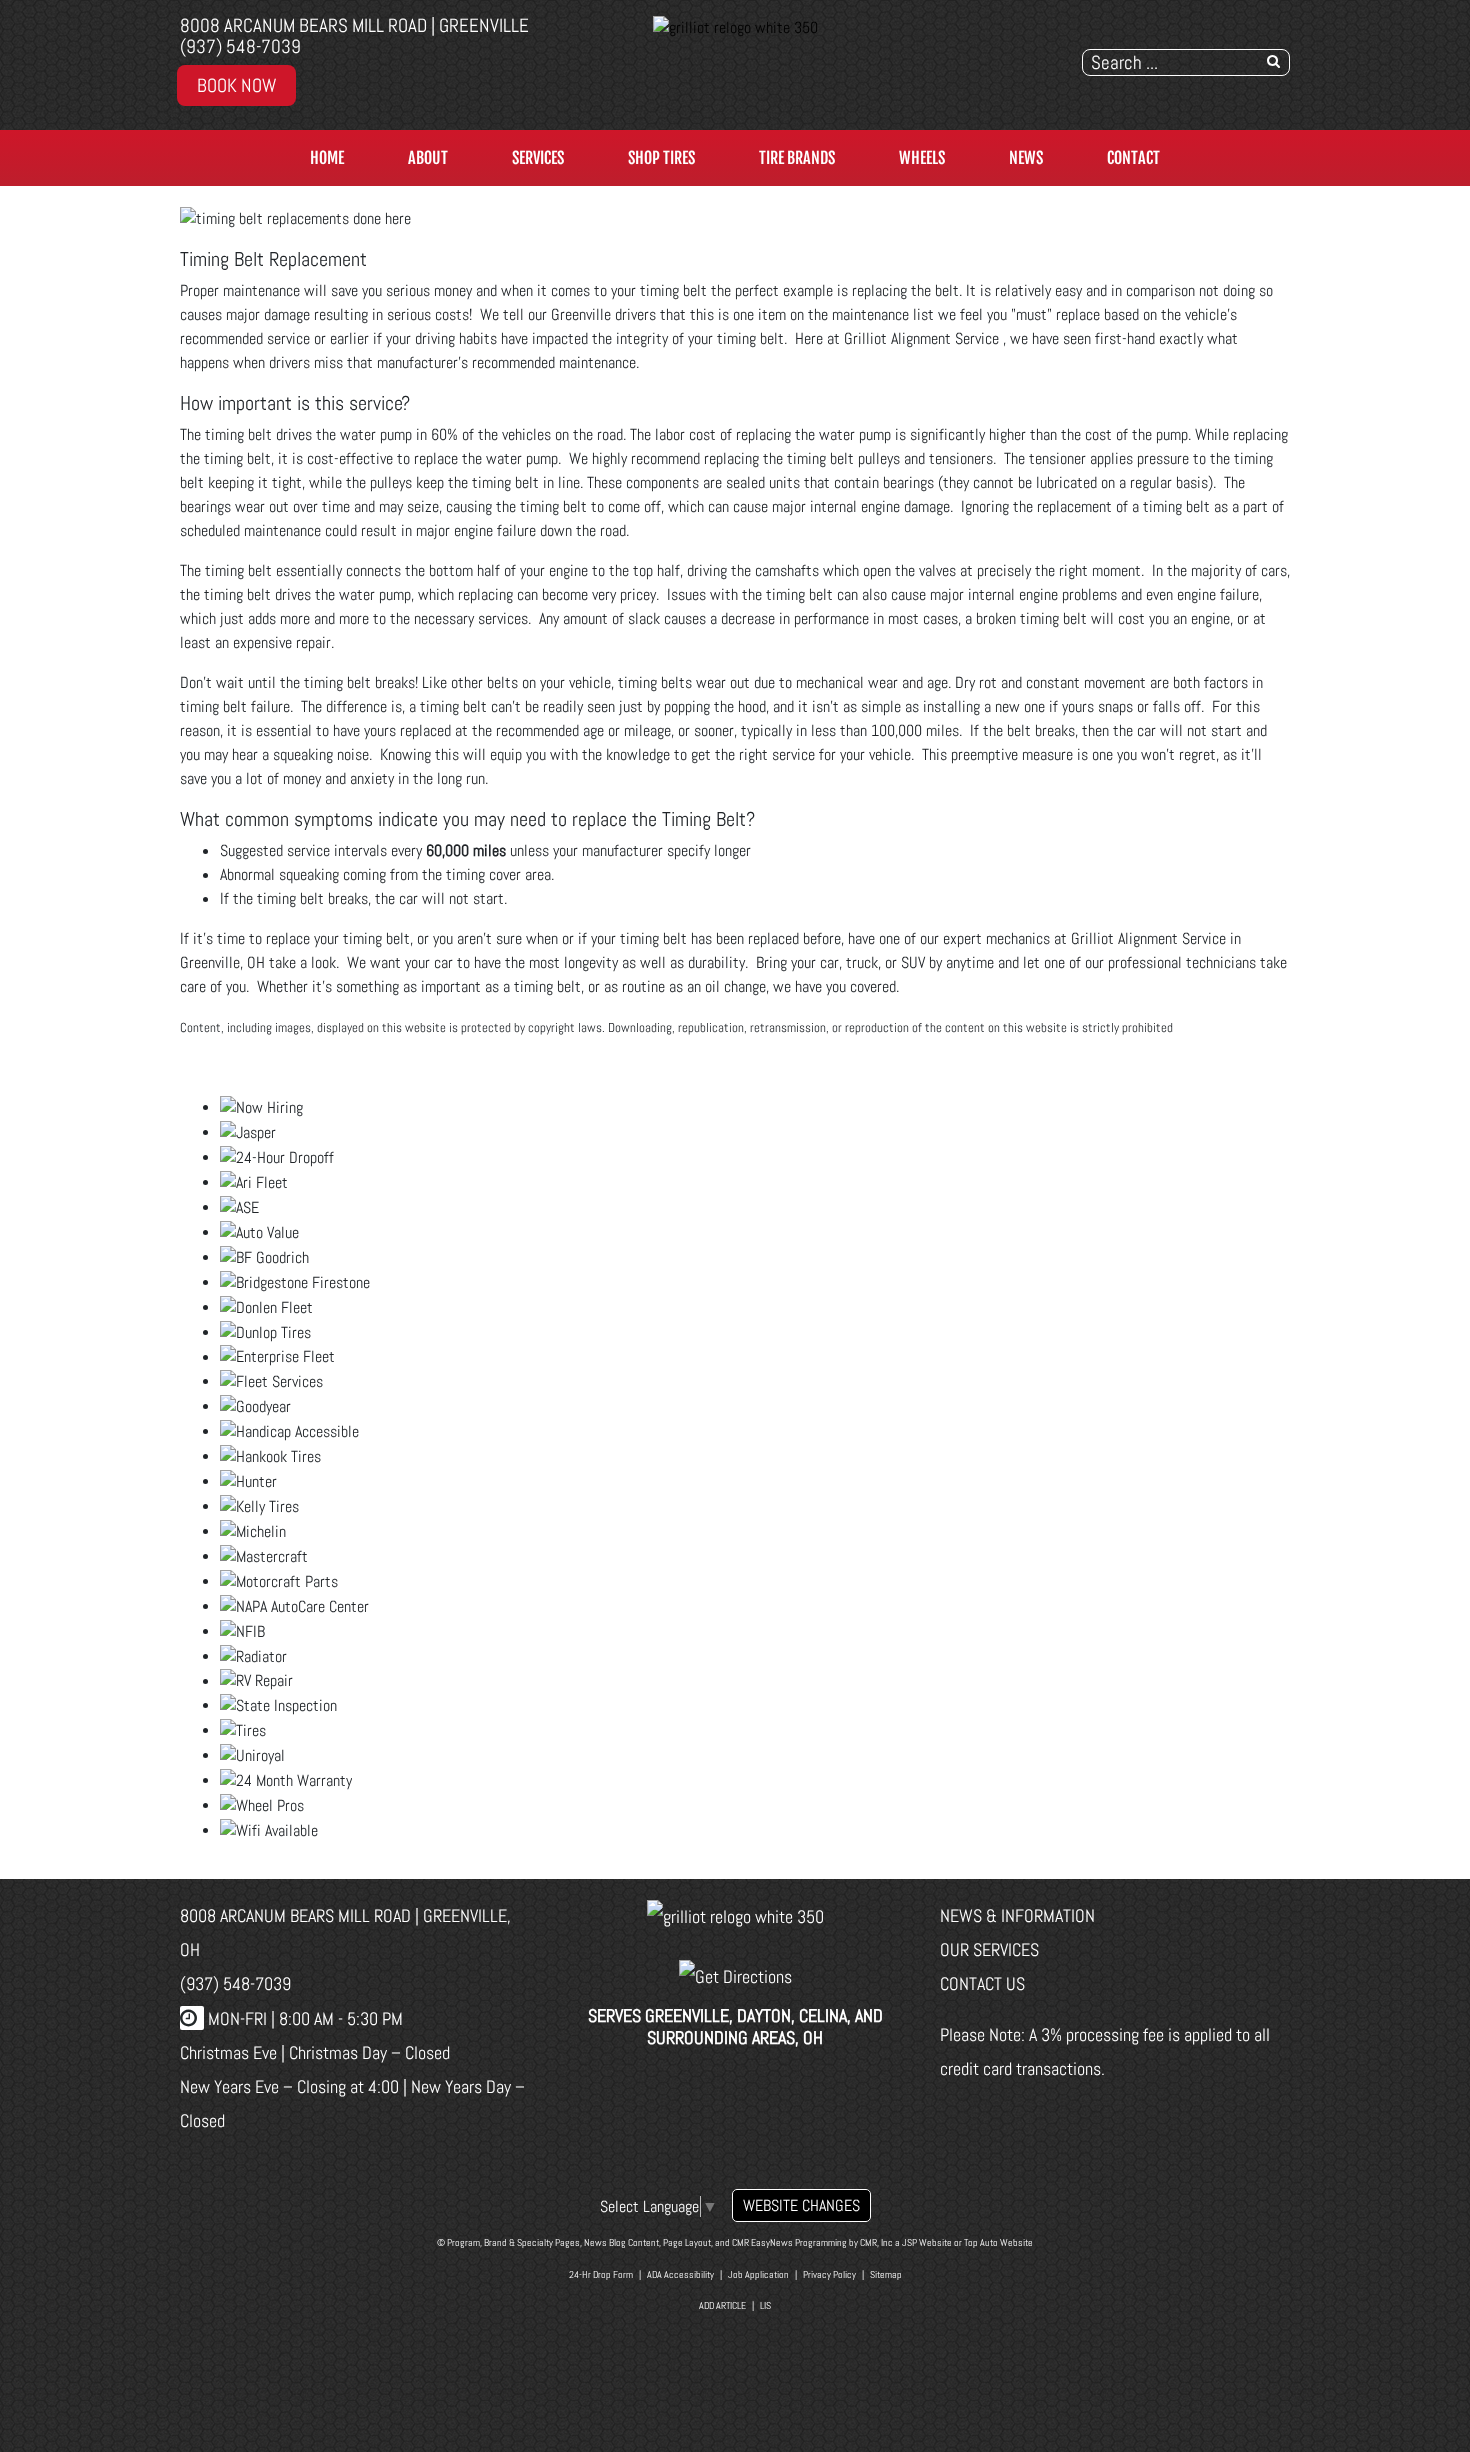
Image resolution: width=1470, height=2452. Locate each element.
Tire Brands (797, 158)
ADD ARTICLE (722, 2305)
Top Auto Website (998, 2242)
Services (538, 158)
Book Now (236, 85)
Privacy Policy (829, 2274)
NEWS (1026, 158)
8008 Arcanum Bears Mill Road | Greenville (354, 25)
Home (327, 158)
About (428, 158)
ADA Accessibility (680, 2274)
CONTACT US (982, 1983)
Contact (1133, 158)
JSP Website (927, 2242)
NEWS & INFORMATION (1017, 1915)
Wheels (922, 158)
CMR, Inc (876, 2242)
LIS (765, 2305)
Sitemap (886, 2274)
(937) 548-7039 (240, 46)
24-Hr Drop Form (601, 2274)
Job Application (758, 2274)
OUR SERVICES (989, 1949)
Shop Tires (661, 158)
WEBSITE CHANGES (801, 2205)
